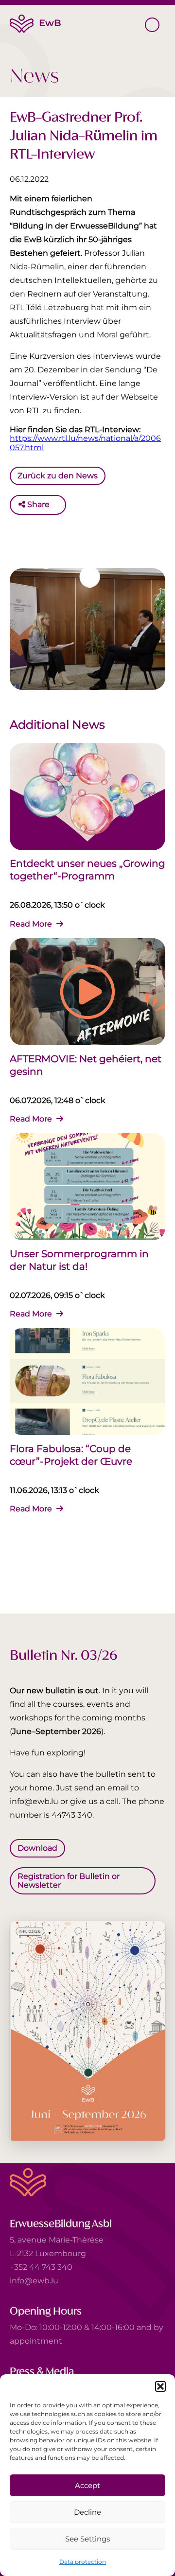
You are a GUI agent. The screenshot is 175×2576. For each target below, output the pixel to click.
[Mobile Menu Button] (152, 25)
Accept (87, 2485)
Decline (87, 2512)
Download (37, 1848)
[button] (160, 2386)
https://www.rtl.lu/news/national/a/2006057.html (85, 443)
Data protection (83, 2562)
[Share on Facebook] (59, 505)
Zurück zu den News (58, 476)
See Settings (87, 2539)
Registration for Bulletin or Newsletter (69, 1880)
